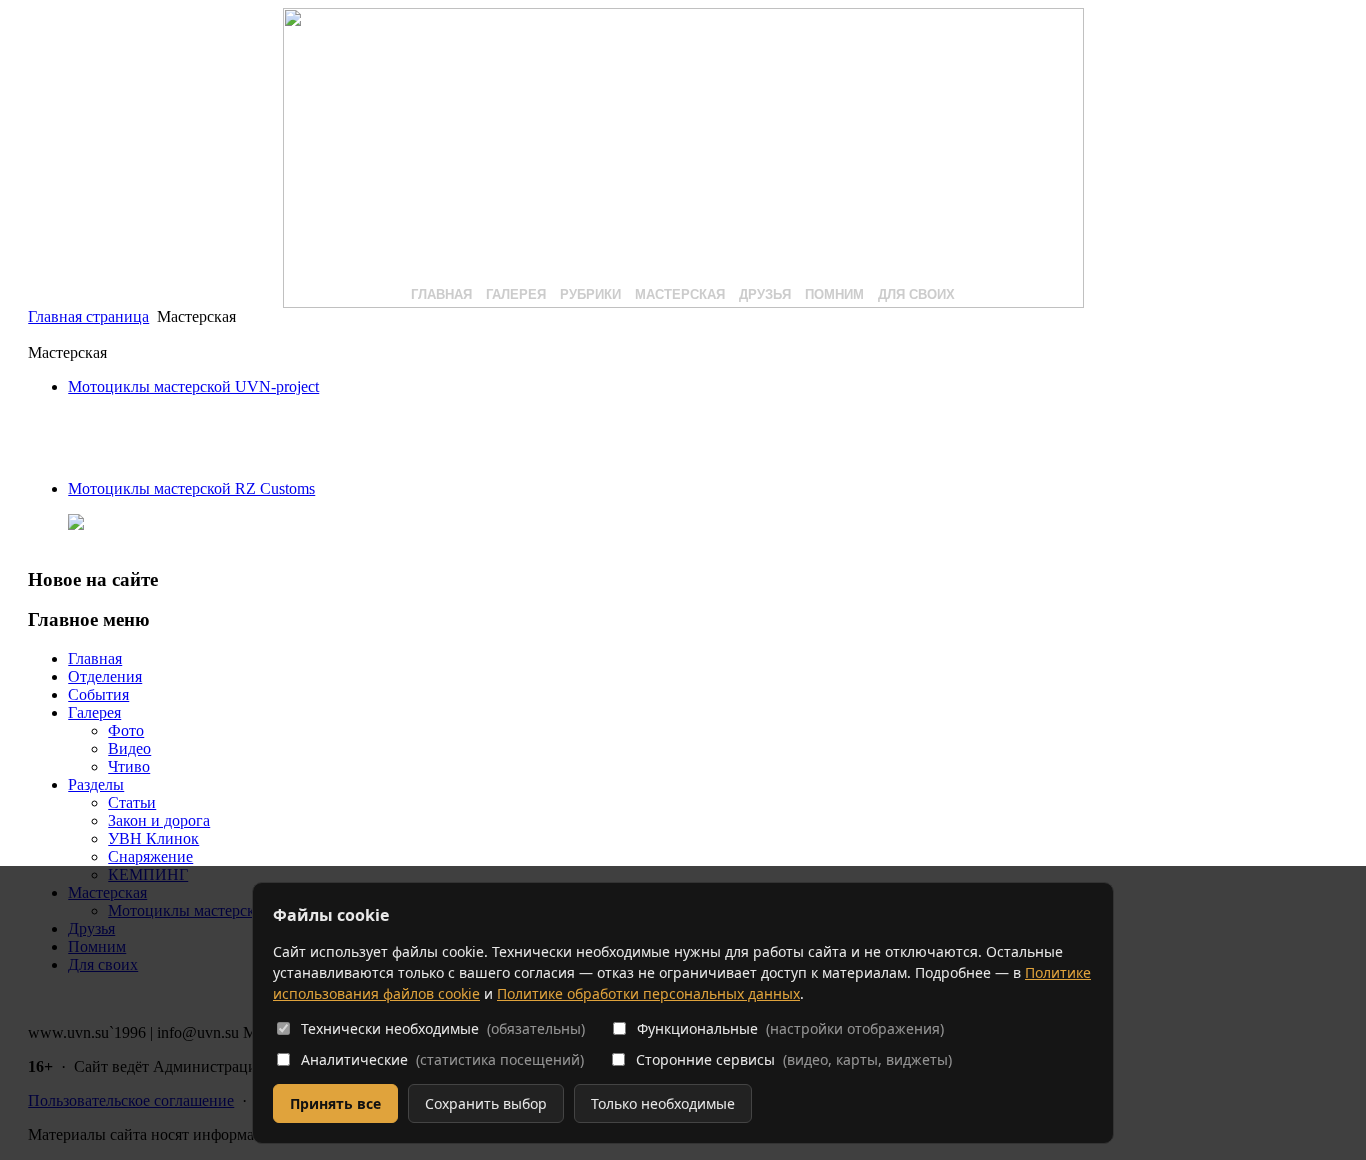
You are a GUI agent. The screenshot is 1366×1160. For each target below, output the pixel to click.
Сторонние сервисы (794, 1059)
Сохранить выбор (486, 1103)
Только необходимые (663, 1103)
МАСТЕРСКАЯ (680, 294)
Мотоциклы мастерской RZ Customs (191, 488)
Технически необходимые (443, 1028)
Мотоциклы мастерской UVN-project (193, 386)
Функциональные (790, 1028)
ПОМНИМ (834, 294)
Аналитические (442, 1059)
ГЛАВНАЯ (441, 294)
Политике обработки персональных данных (648, 993)
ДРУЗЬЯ (765, 294)
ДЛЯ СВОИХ (916, 294)
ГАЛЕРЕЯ (516, 294)
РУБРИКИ (590, 294)
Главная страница (88, 316)
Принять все (335, 1103)
